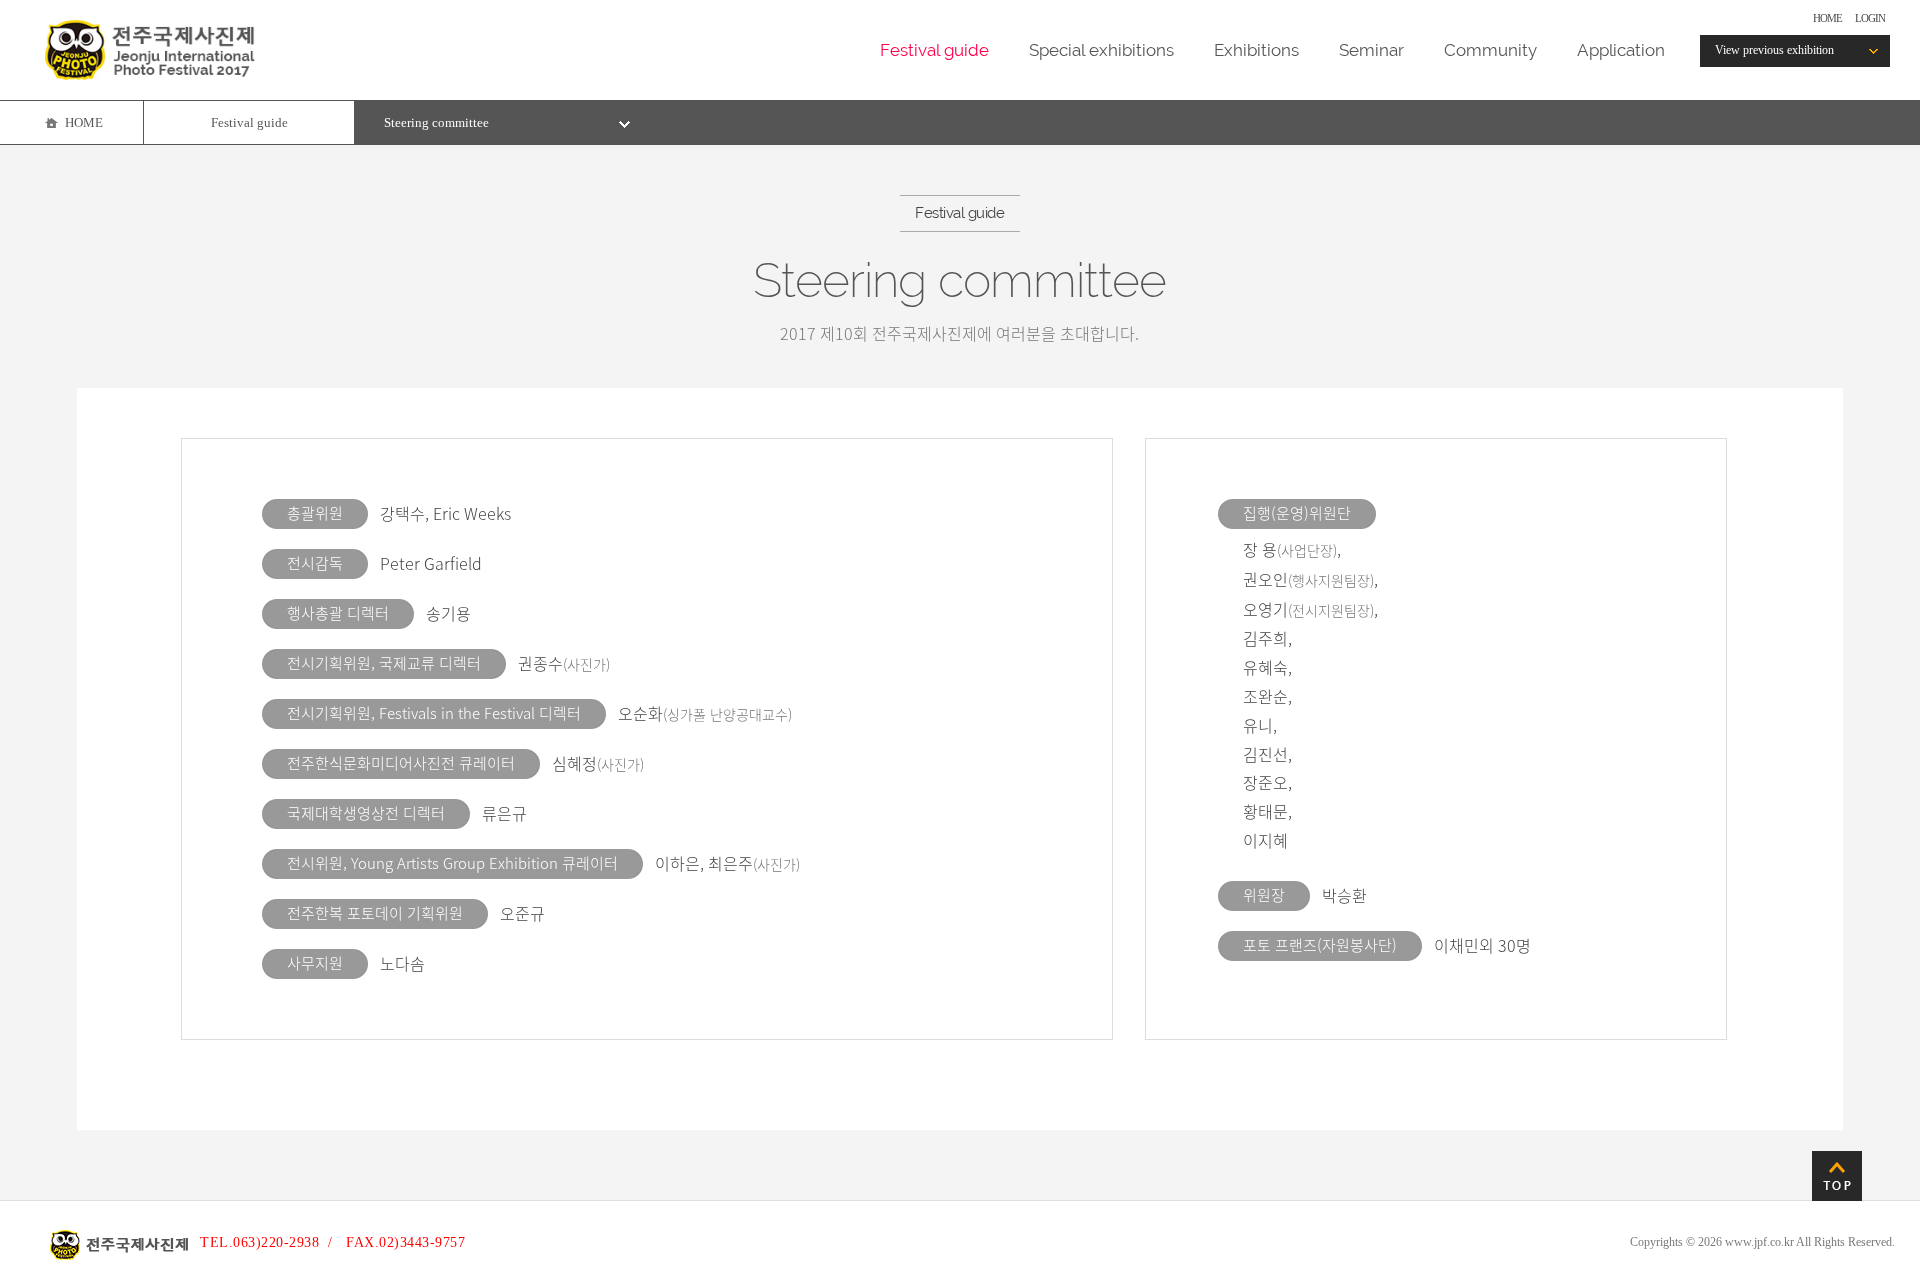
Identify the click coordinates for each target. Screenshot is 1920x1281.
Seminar (1371, 50)
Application (1621, 50)
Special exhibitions (1101, 50)
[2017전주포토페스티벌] (150, 74)
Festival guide (934, 50)
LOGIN (1870, 18)
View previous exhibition (1774, 50)
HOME (1827, 18)
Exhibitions (1256, 50)
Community (1490, 50)
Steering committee (436, 122)
